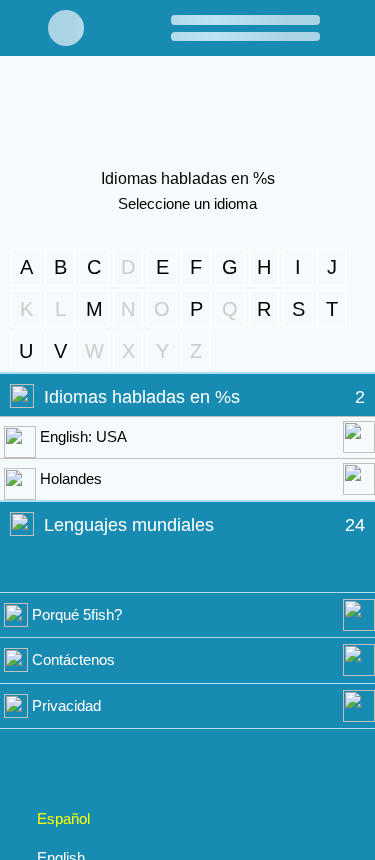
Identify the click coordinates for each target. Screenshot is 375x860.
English (62, 649)
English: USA (84, 436)
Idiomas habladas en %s (145, 397)
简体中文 (67, 770)
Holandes (74, 478)
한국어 (59, 689)
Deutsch (66, 811)
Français (65, 730)
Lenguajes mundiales (134, 524)
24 (355, 524)
